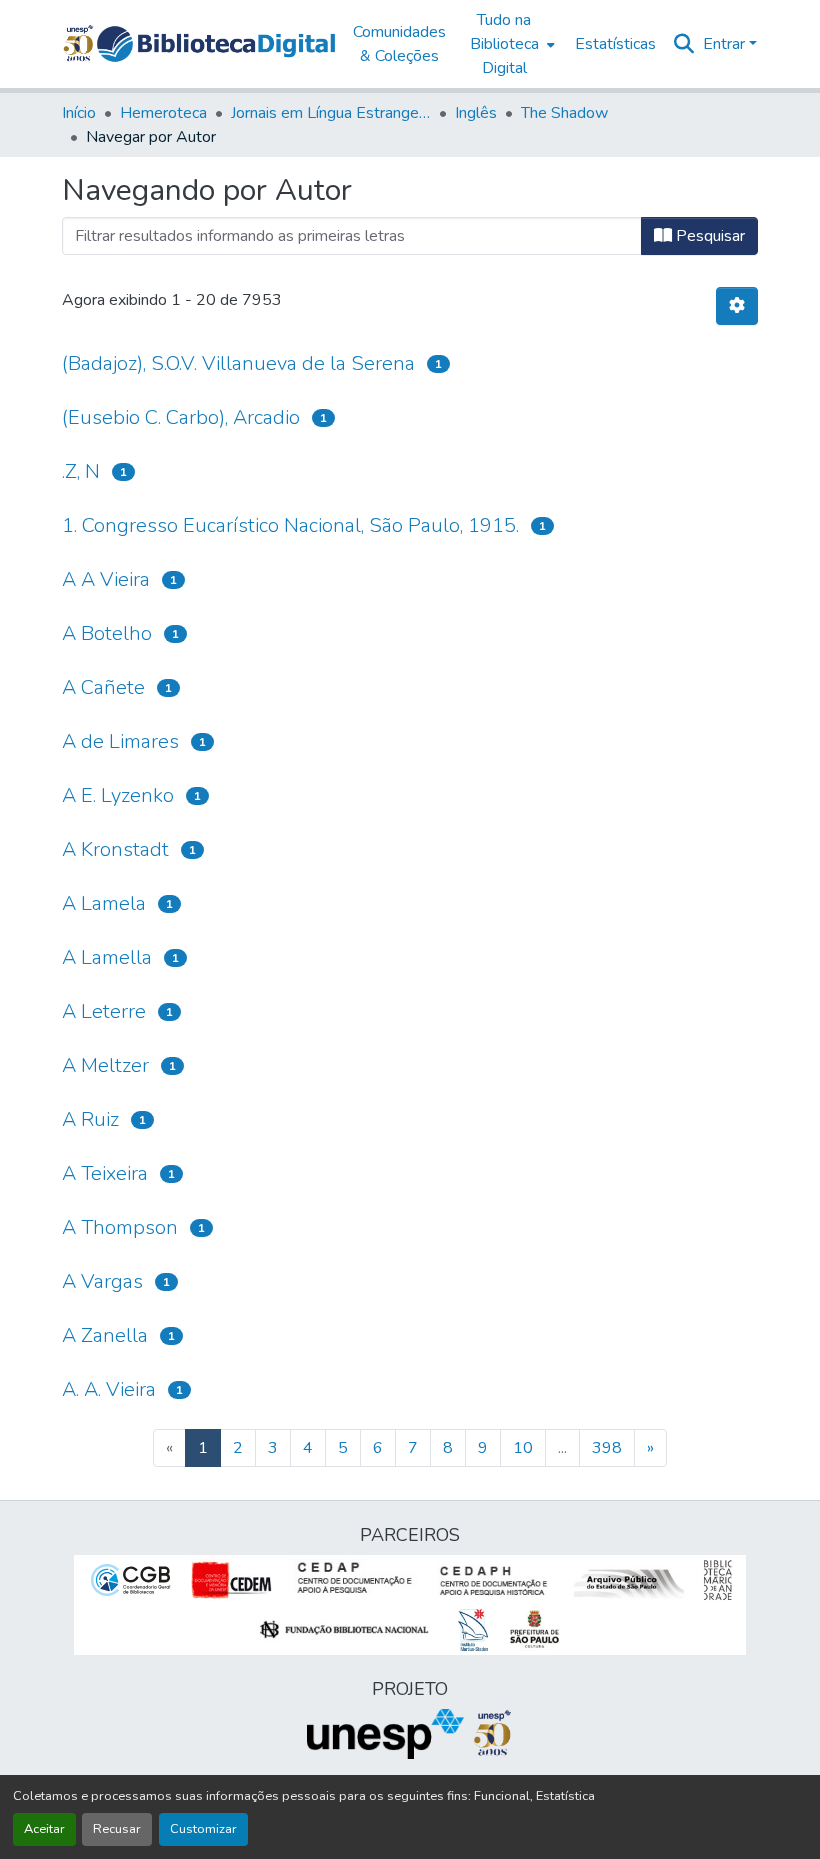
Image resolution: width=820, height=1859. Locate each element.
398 (607, 1448)
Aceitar (44, 1829)
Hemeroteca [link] (163, 113)
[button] (216, 44)
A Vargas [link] (102, 1281)
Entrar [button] (726, 44)
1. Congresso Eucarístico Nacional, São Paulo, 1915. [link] (290, 525)
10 (523, 1448)
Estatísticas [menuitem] (615, 44)
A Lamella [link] (107, 957)
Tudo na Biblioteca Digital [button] (504, 44)
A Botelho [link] (107, 633)
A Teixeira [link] (105, 1173)
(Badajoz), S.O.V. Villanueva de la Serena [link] (238, 363)
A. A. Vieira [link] (109, 1389)
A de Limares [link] (120, 741)
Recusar (117, 1829)
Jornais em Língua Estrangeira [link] (331, 113)
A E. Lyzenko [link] (118, 795)
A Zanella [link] (105, 1335)
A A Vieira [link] (106, 579)
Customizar (203, 1829)
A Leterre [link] (104, 1011)
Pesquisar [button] (708, 236)
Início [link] (79, 113)
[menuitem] (510, 44)
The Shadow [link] (564, 113)
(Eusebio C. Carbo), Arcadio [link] (181, 417)
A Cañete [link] (103, 687)
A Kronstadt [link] (115, 849)
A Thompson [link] (120, 1227)
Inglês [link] (476, 113)
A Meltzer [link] (105, 1065)
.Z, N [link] (81, 471)
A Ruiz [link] (90, 1119)
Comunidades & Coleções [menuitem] (399, 44)
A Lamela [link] (104, 903)
